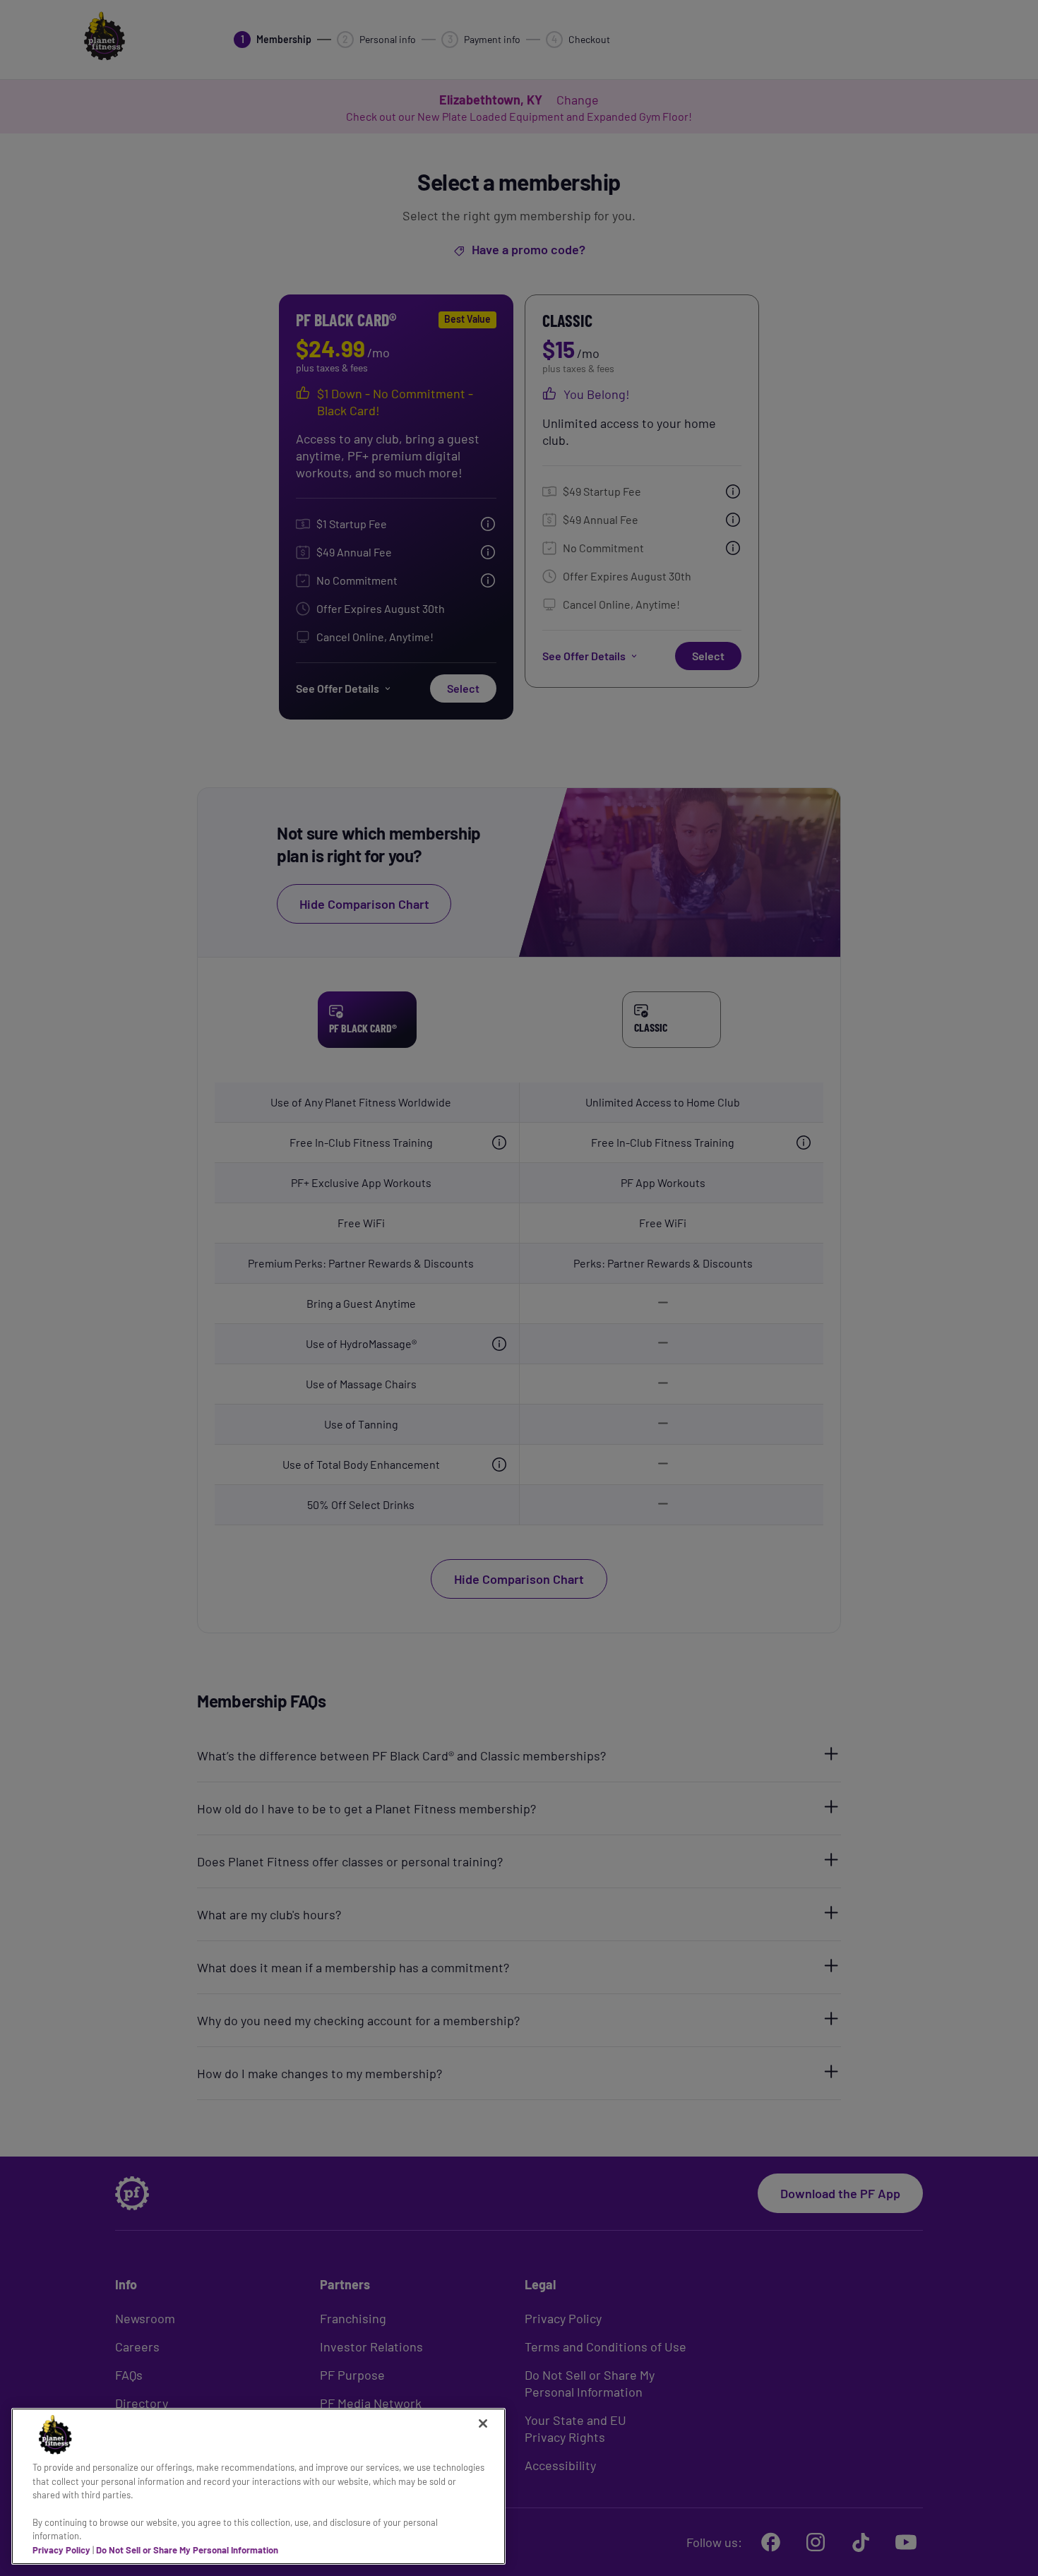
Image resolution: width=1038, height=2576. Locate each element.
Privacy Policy (61, 2550)
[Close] (483, 2423)
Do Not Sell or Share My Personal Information (187, 2550)
